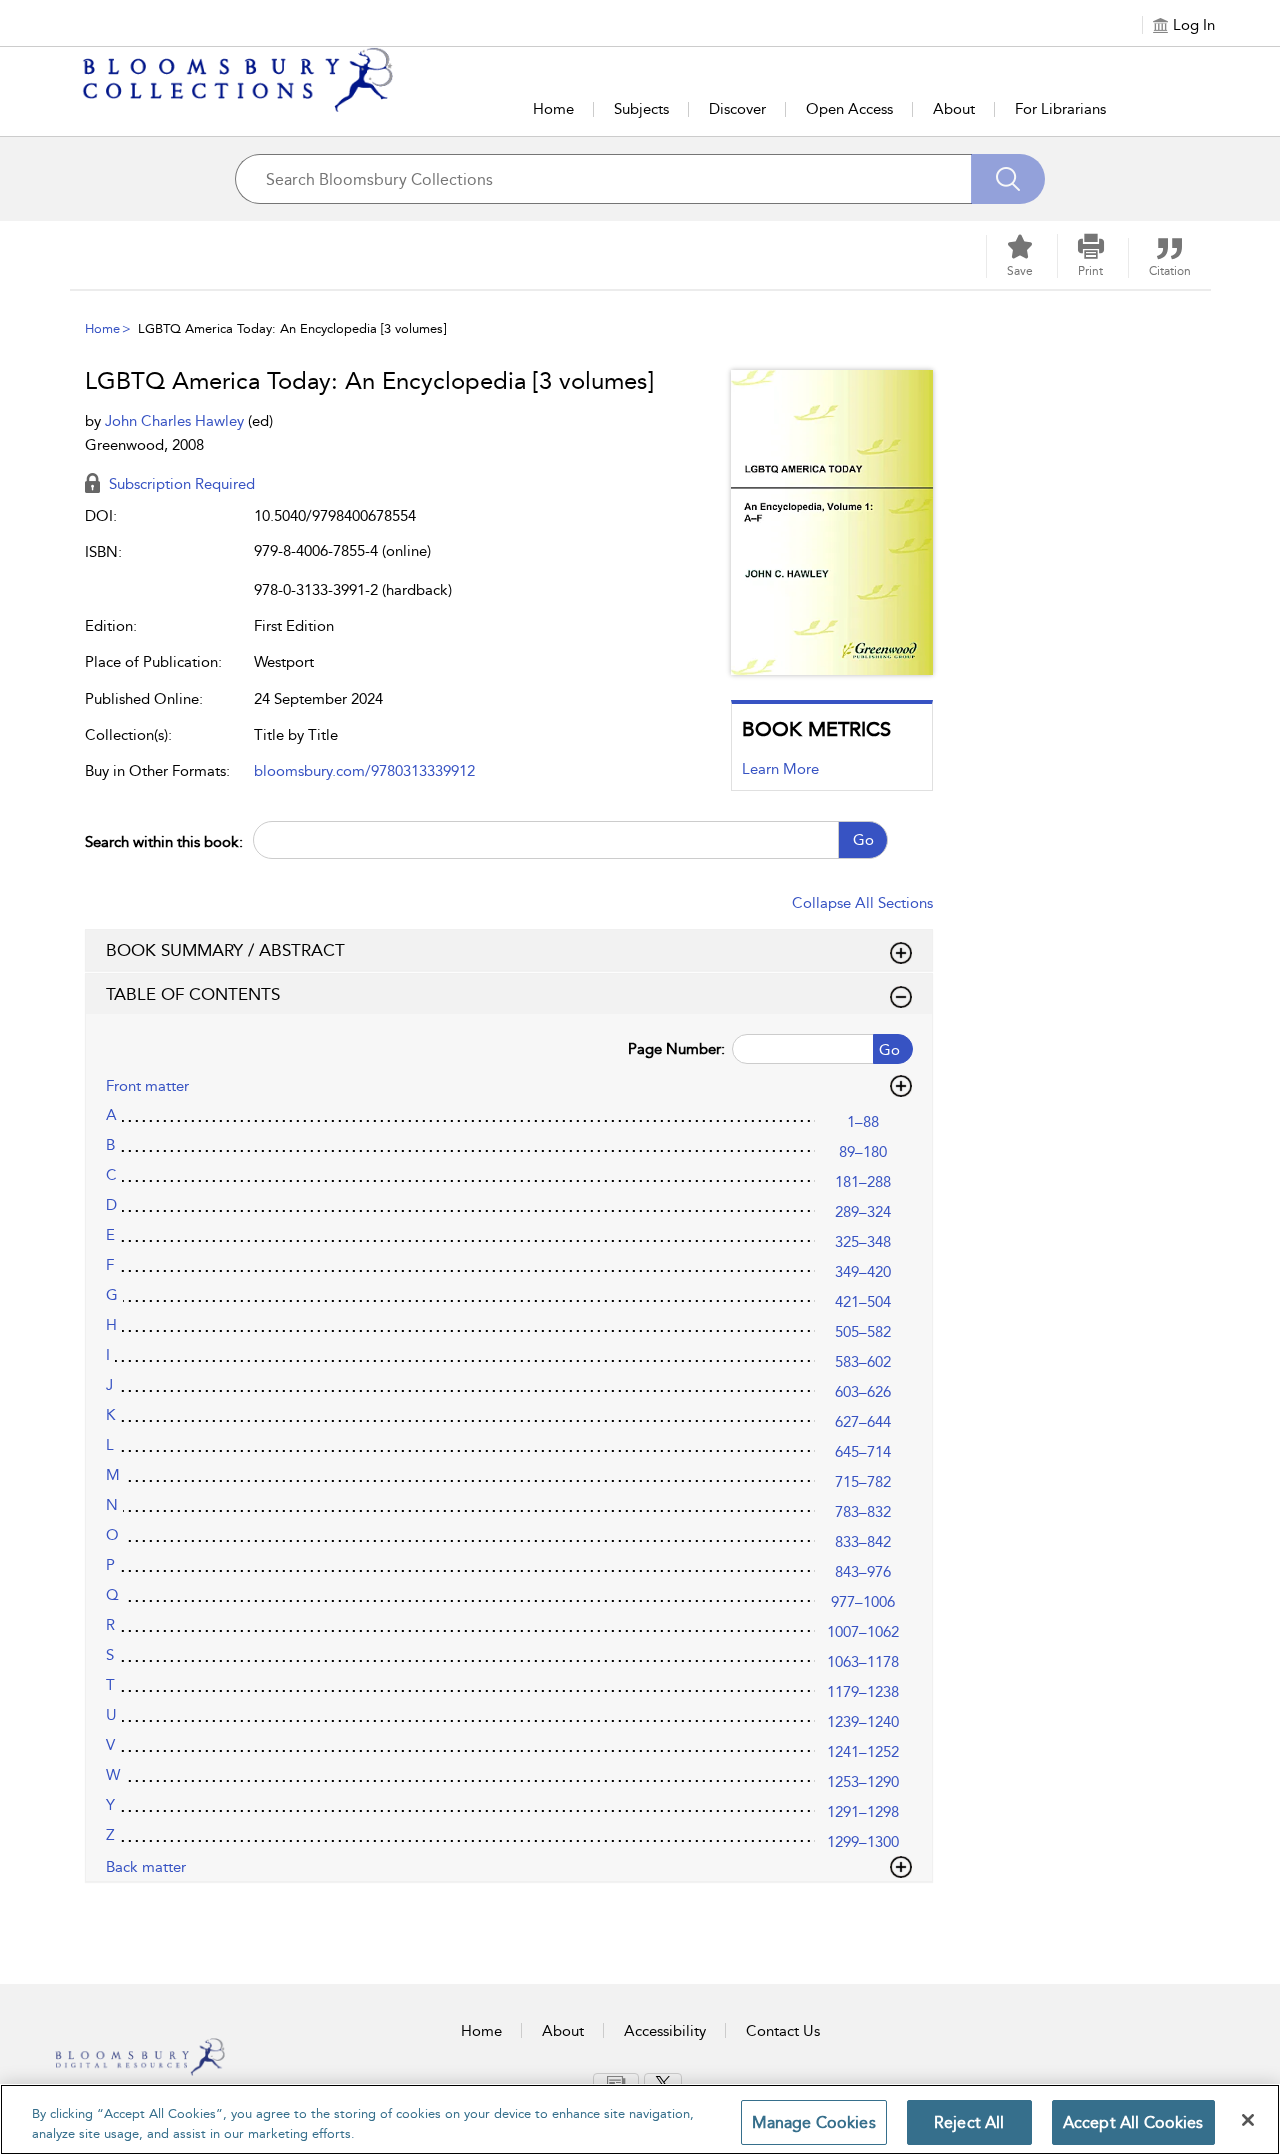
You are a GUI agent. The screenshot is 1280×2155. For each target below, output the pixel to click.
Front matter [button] (147, 1086)
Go (863, 840)
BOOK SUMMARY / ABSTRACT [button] (225, 950)
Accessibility (665, 2031)
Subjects (641, 109)
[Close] (1248, 2120)
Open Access (849, 109)
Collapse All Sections (862, 903)
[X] (663, 2082)
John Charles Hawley (176, 421)
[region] (640, 2119)
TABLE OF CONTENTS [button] (193, 994)
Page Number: (676, 1049)
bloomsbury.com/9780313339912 (364, 771)
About (954, 109)
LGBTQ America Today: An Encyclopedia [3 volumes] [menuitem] (292, 328)
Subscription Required (180, 484)
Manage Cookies (814, 2122)
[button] (1091, 256)
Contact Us (783, 2031)
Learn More (780, 769)
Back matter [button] (146, 1867)
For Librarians (1060, 109)
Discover (737, 109)
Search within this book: (164, 842)
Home (553, 109)
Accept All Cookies (1133, 2122)
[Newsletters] (616, 2082)
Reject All (969, 2122)
